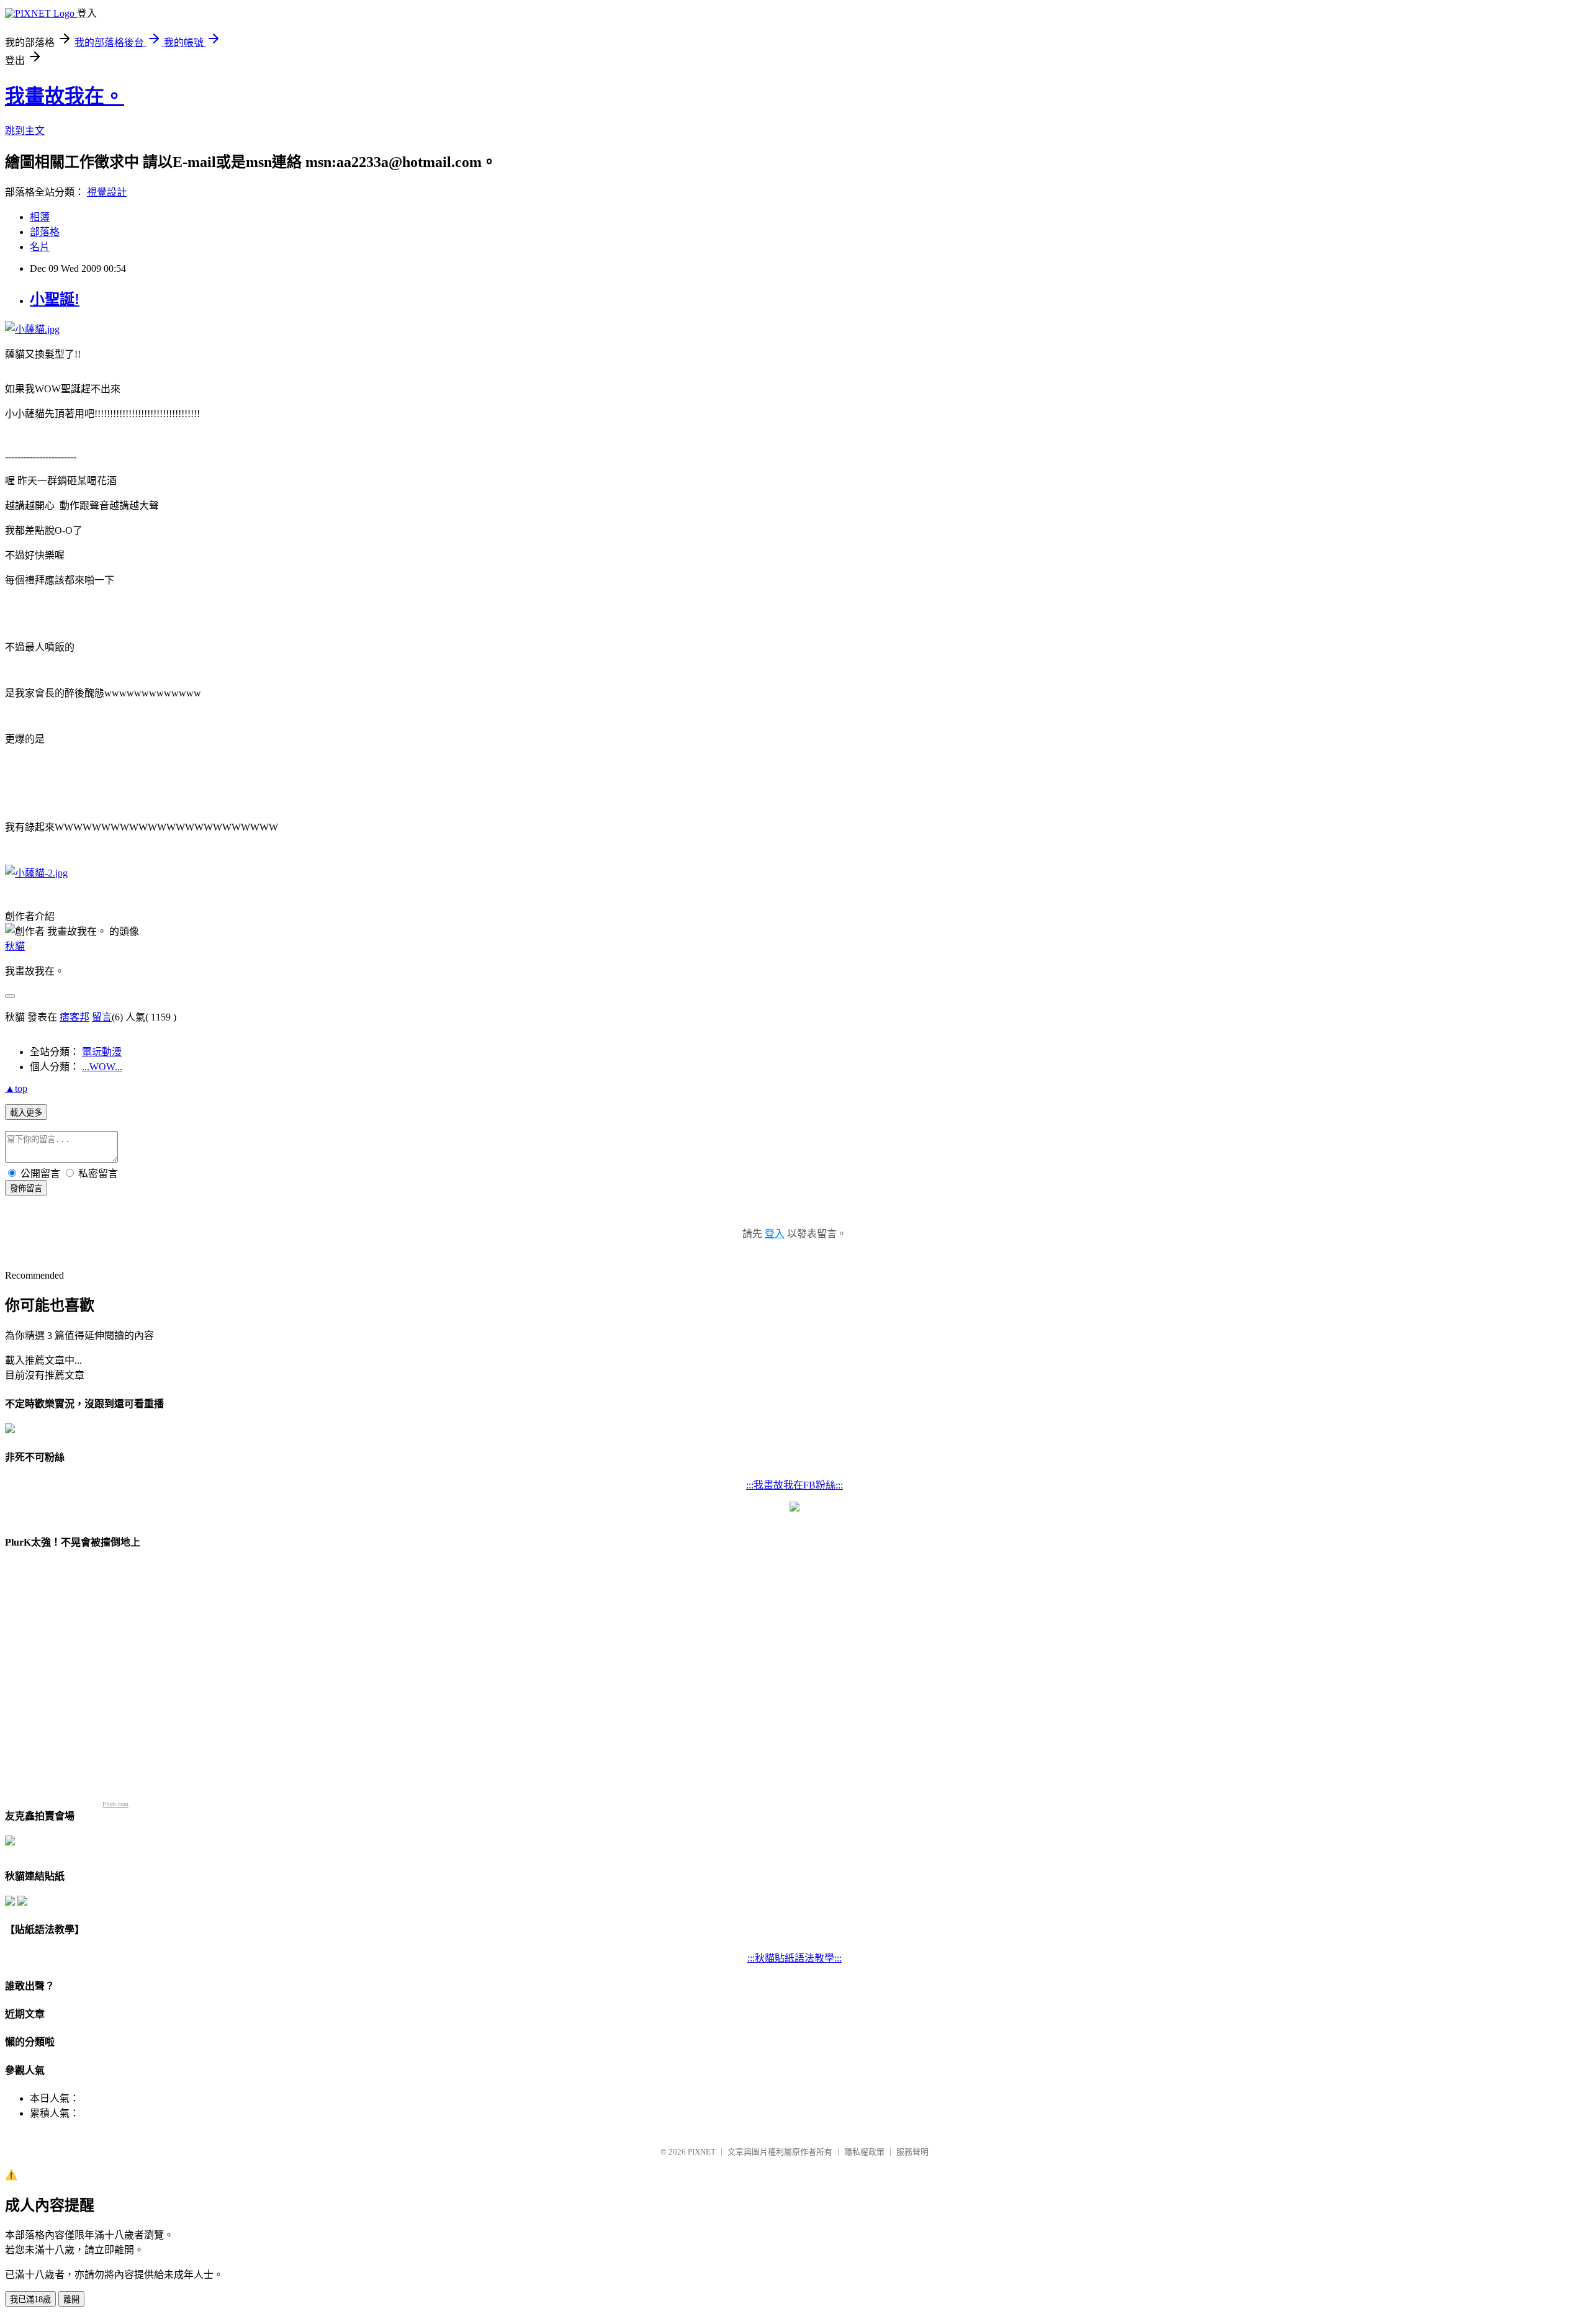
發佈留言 (26, 1188)
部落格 (45, 232)
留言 (102, 1017)
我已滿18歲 (30, 2299)
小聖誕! (55, 299)
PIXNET (702, 2152)
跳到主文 (25, 131)
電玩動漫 (102, 1052)
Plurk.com (115, 1804)
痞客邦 (74, 1017)
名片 (40, 247)
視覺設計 (107, 192)
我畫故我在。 (65, 96)
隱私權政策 (864, 2152)
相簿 (40, 217)
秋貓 (15, 946)
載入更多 (26, 1113)
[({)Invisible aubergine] (10, 1430)
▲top (16, 1088)
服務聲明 (912, 2152)
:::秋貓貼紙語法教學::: (794, 1958)
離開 (71, 2299)
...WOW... (102, 1067)
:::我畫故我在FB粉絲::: (794, 1485)
